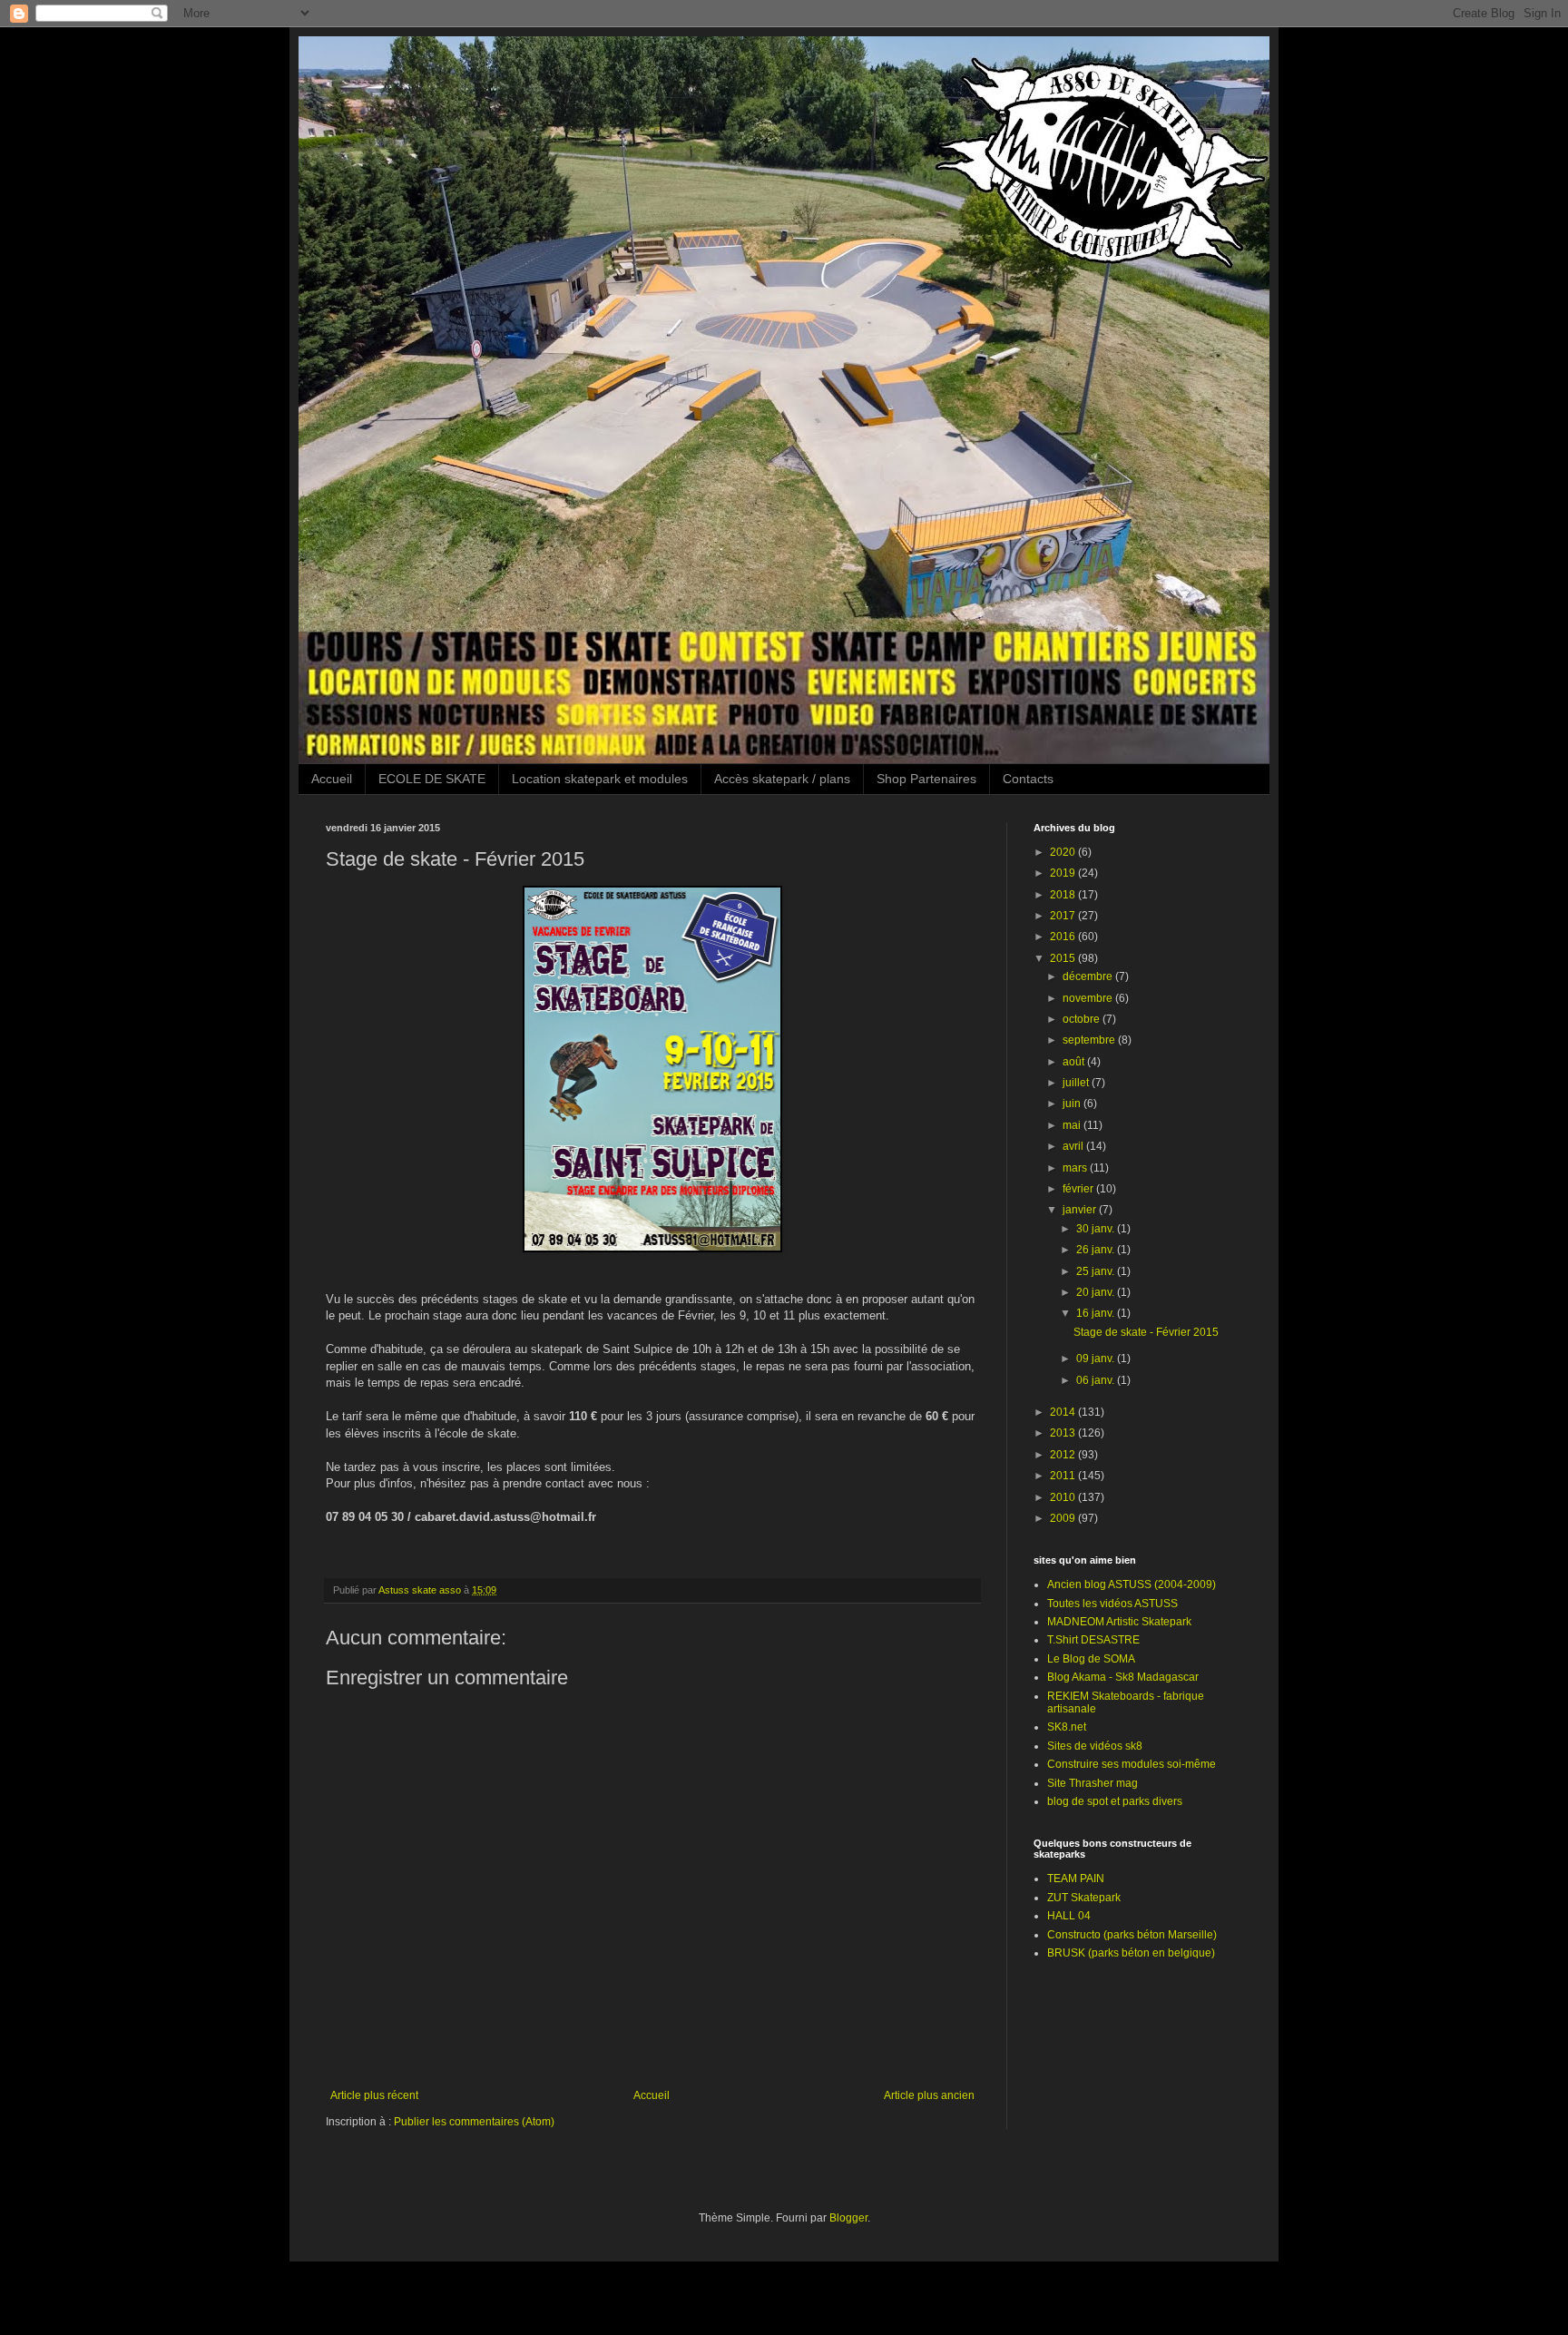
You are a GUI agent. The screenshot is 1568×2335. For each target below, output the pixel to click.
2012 (1064, 1455)
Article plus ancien (929, 2095)
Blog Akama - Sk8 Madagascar (1123, 1677)
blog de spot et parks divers (1115, 1801)
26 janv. (1097, 1250)
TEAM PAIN (1076, 1879)
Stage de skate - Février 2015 (1146, 1332)
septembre (1090, 1040)
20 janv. (1097, 1292)
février (1079, 1189)
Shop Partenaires (926, 779)
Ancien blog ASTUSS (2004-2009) (1132, 1584)
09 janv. (1097, 1359)
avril (1074, 1146)
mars (1076, 1168)
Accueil (332, 779)
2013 (1064, 1433)
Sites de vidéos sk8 (1095, 1746)
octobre (1083, 1019)
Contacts (1028, 779)
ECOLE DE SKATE (432, 779)
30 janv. (1097, 1229)
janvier (1081, 1210)
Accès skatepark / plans (782, 779)
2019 (1064, 873)
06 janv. (1097, 1380)
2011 (1064, 1476)
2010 (1064, 1497)
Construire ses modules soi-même (1132, 1764)
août (1075, 1062)
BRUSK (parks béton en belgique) (1131, 1953)
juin (1073, 1104)
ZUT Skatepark (1084, 1898)
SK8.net (1067, 1727)
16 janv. (1097, 1313)
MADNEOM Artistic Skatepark (1119, 1622)
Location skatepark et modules (600, 779)
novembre (1089, 998)
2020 (1064, 852)
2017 (1064, 916)
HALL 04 (1069, 1916)
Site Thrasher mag (1093, 1783)
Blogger (848, 2218)
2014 (1064, 1412)
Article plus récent (374, 2095)
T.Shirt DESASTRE (1093, 1640)
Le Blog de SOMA (1091, 1659)
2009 (1064, 1518)
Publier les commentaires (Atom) (474, 2122)
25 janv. (1097, 1271)
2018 (1064, 895)
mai (1073, 1125)
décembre (1089, 976)
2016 (1064, 937)
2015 (1064, 958)
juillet (1077, 1083)
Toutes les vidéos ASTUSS (1112, 1604)
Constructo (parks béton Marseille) (1132, 1935)
